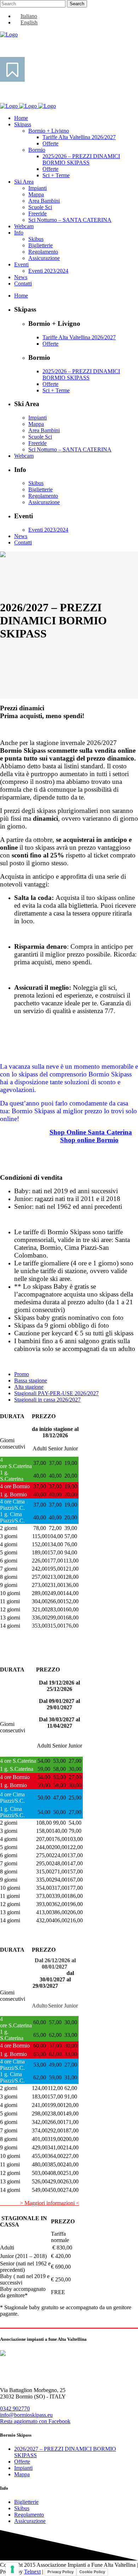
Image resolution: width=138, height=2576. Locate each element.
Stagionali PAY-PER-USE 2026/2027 (56, 1393)
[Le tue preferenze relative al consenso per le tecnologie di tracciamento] (12, 2569)
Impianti (23, 2468)
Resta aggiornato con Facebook (35, 2421)
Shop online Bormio (89, 1140)
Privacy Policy (61, 2572)
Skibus (22, 2508)
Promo (22, 1374)
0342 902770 (15, 2408)
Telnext (32, 2572)
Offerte (22, 2462)
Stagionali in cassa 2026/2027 (47, 1400)
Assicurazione (30, 2521)
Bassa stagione (31, 1381)
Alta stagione (29, 1387)
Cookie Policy (92, 2572)
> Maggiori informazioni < (40, 2203)
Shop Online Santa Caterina (91, 1132)
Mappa (22, 2474)
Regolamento (29, 2515)
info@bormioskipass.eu (26, 2415)
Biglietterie (26, 2502)
